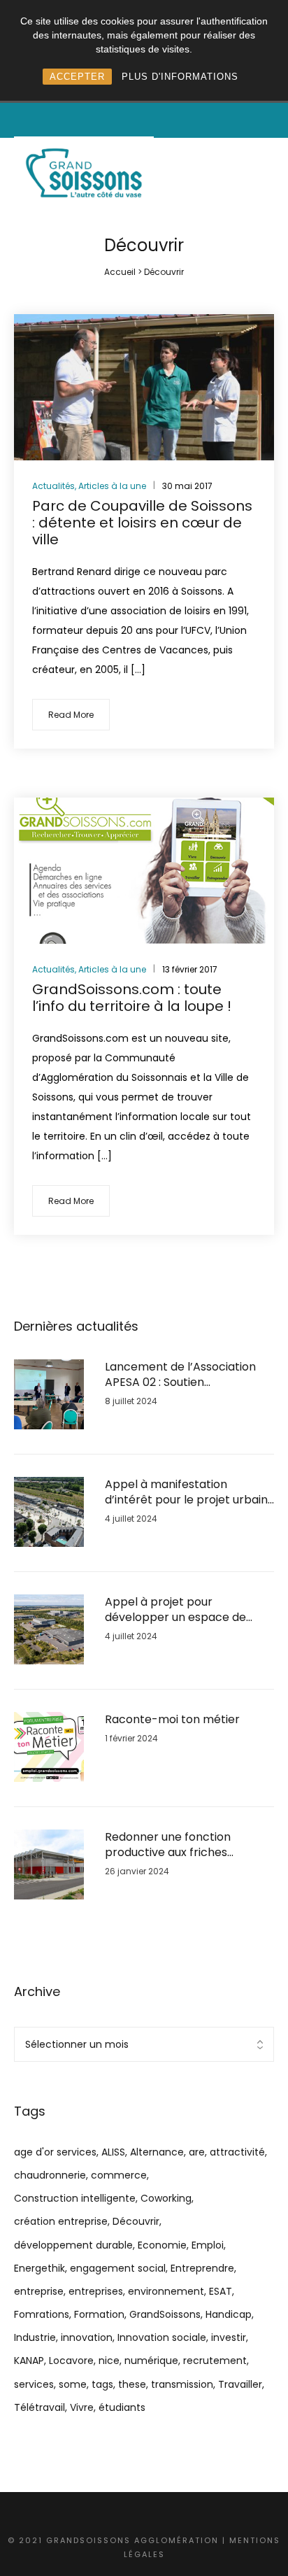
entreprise (39, 2291)
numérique (151, 2361)
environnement (166, 2291)
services (34, 2384)
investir (229, 2337)
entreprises (96, 2291)
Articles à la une (112, 486)
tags (102, 2384)
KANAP (29, 2361)
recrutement (215, 2361)
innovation (87, 2337)
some (73, 2384)
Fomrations (42, 2314)
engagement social (118, 2268)
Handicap (229, 2314)
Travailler (240, 2384)
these (132, 2384)
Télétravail (39, 2407)
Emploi (208, 2245)
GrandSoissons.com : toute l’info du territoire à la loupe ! (132, 998)
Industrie (35, 2337)
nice (109, 2361)
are (197, 2152)
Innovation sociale (162, 2337)
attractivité (237, 2152)
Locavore (71, 2361)
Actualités (53, 486)
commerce (119, 2175)
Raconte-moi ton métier (172, 1720)
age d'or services (55, 2152)
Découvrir (136, 2221)
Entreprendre (202, 2268)
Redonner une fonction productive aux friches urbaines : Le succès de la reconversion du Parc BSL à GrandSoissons (179, 1845)
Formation (99, 2314)
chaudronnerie (50, 2175)
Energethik (39, 2268)
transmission (182, 2384)
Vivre (82, 2407)
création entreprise (61, 2221)
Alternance (157, 2152)
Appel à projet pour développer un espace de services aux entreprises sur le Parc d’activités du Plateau (188, 1610)
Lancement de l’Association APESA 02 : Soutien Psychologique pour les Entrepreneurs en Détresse (180, 1375)
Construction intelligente (75, 2198)
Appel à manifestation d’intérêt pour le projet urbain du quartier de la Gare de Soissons (186, 1493)
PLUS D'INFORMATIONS (180, 77)
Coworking (166, 2198)
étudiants (122, 2407)
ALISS (113, 2152)
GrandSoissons (165, 2314)
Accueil (120, 272)
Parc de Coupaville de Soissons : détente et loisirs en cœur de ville (142, 523)
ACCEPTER (77, 77)
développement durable (73, 2245)
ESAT (221, 2291)
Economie (162, 2245)
